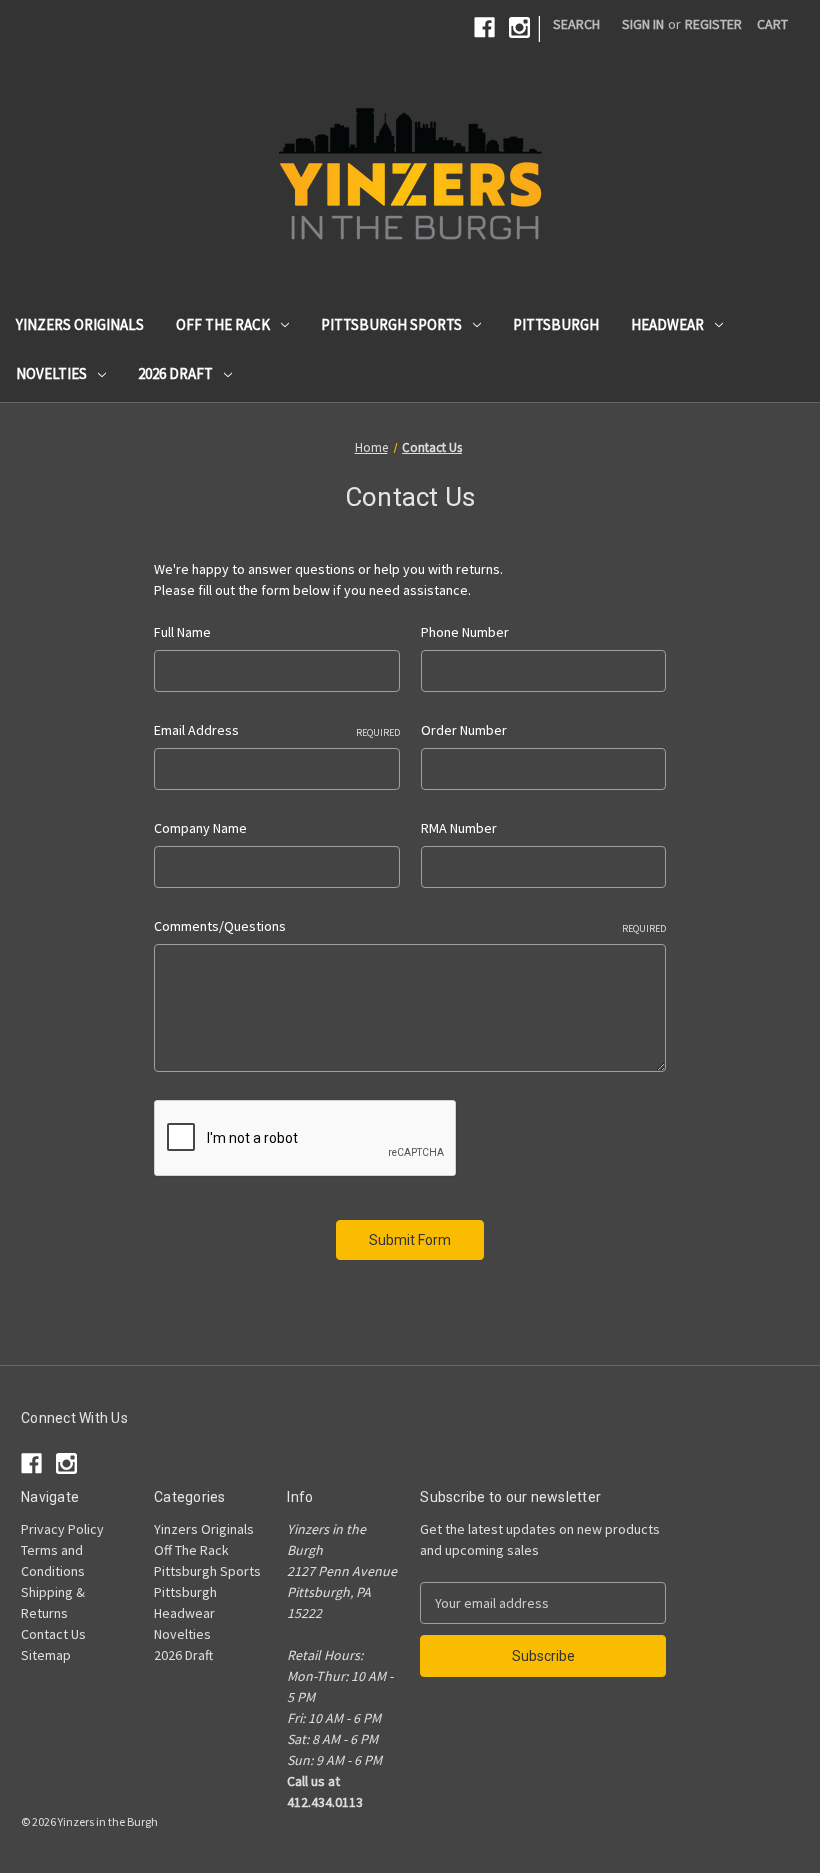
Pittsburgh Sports (391, 324)
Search (576, 24)
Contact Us (53, 1634)
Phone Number (465, 632)
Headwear (667, 324)
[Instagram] (519, 27)
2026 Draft (175, 373)
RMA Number (459, 828)
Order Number (464, 730)
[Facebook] (484, 27)
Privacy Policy (62, 1529)
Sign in (643, 24)
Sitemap (46, 1655)
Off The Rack (223, 324)
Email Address (276, 730)
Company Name (200, 828)
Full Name (182, 632)
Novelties (51, 373)
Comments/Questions (410, 926)
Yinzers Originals (80, 324)
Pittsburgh (556, 324)
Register (713, 24)
